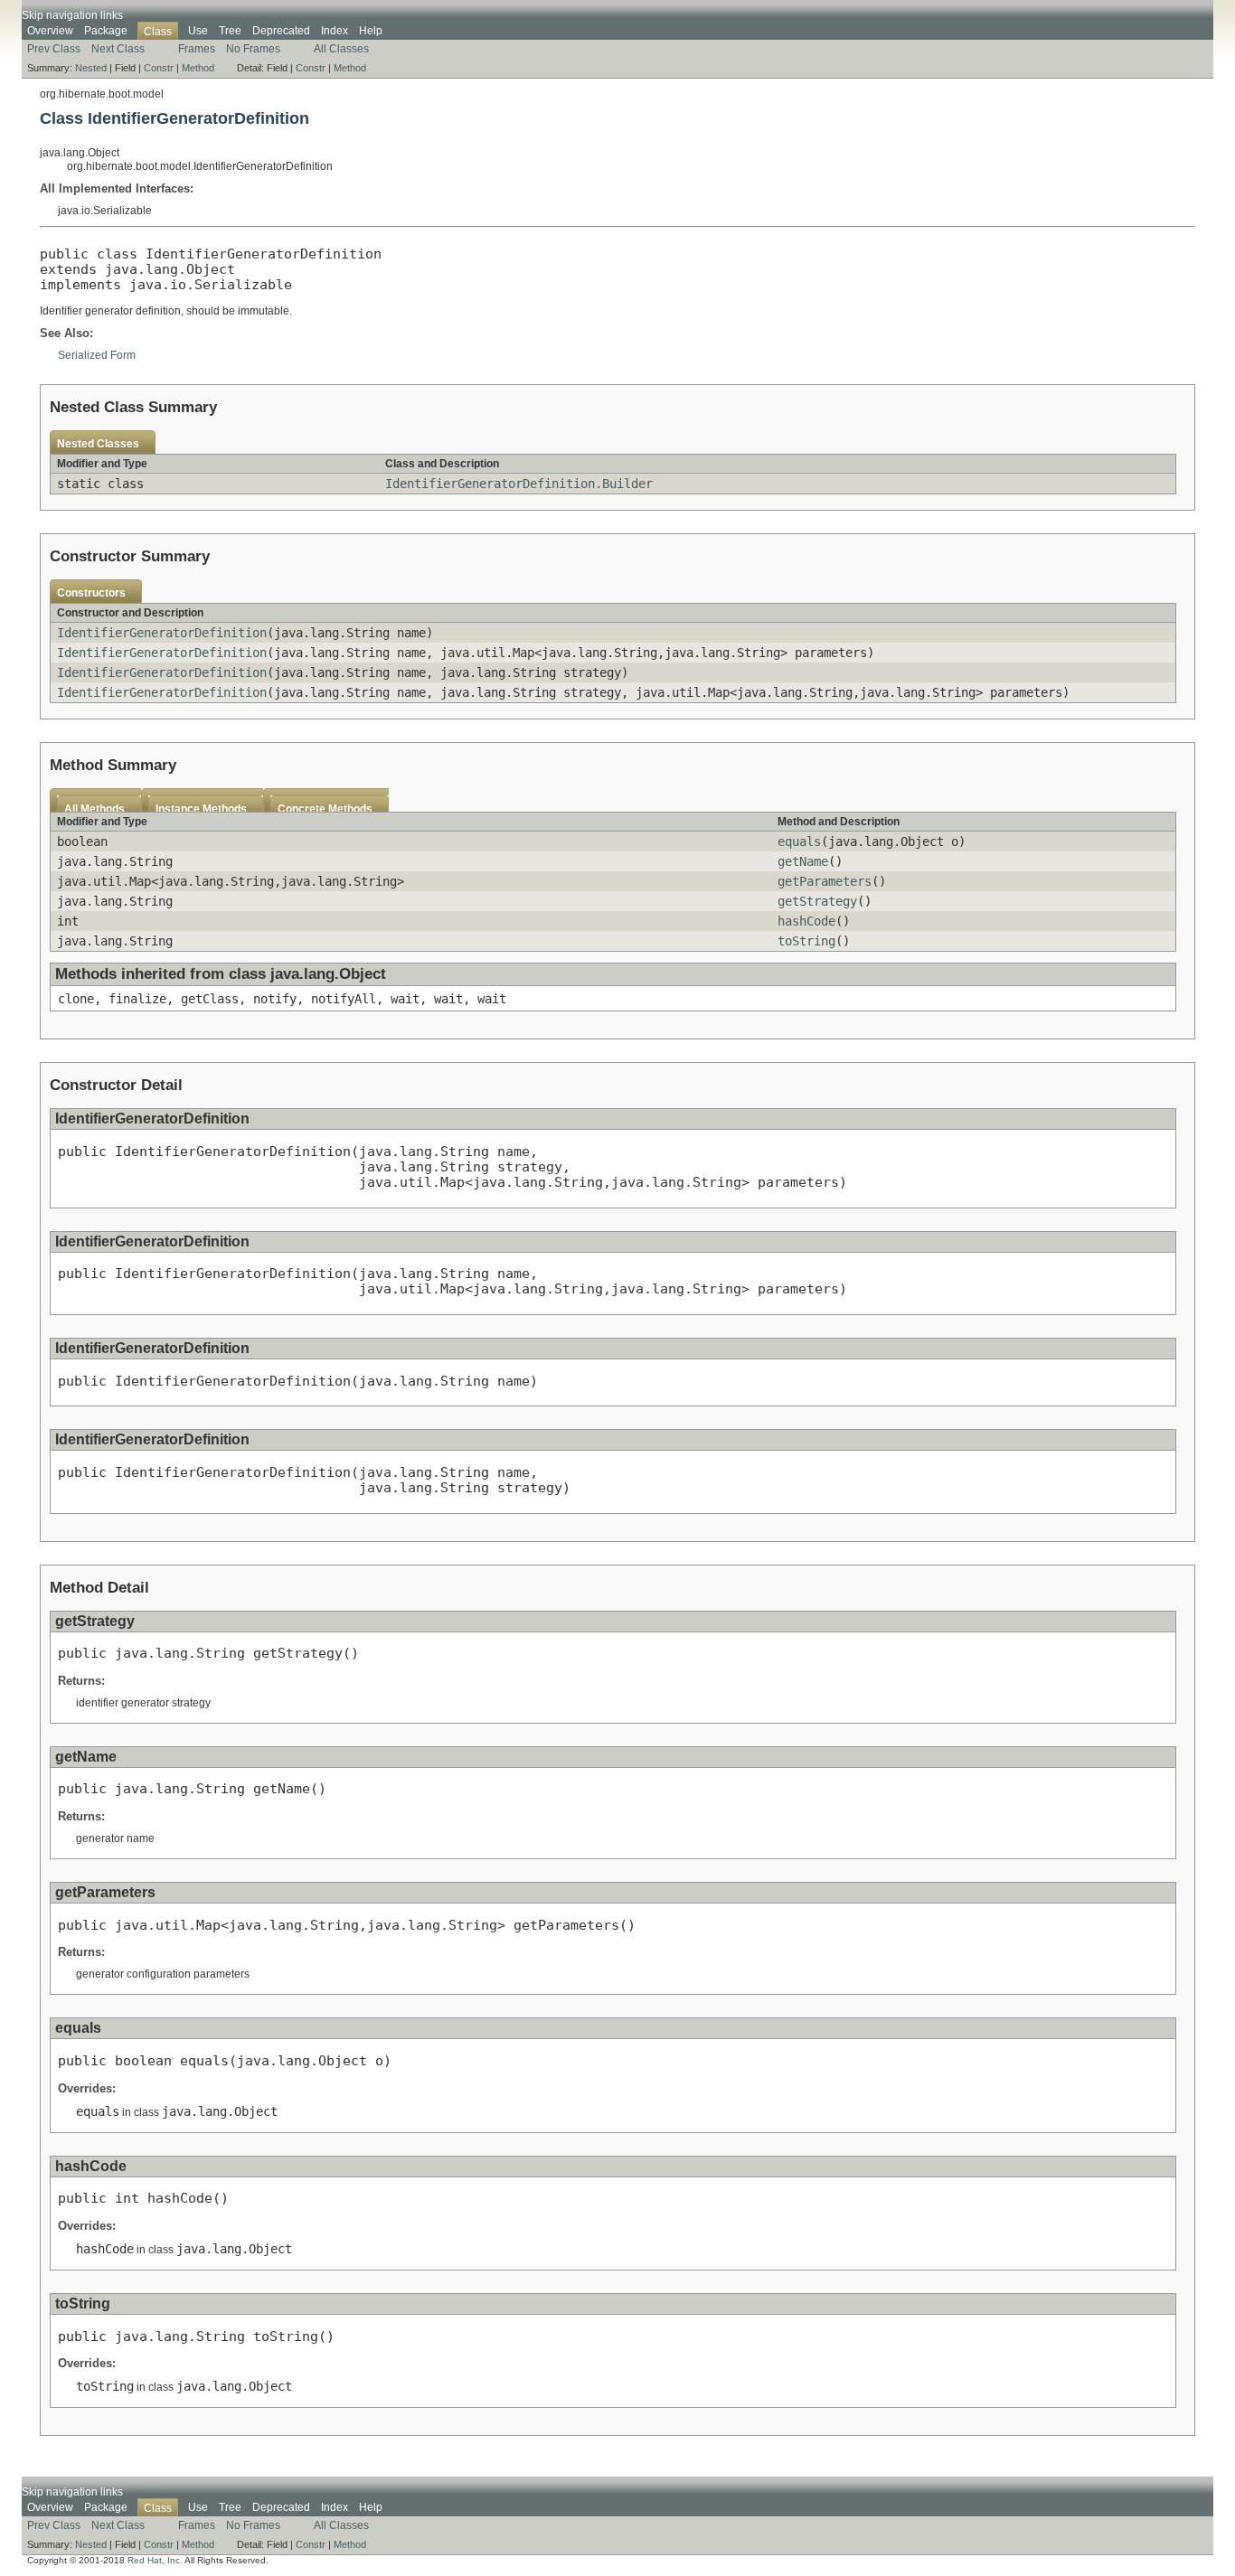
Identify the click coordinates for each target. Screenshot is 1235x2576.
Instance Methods (201, 809)
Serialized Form (97, 355)
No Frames (253, 49)
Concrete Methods (325, 809)
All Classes (341, 49)
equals (799, 841)
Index (335, 31)
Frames (197, 49)
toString (806, 941)
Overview (50, 31)
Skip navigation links (72, 15)
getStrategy (817, 901)
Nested (91, 68)
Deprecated (281, 31)
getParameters (825, 881)
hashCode (806, 921)
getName (803, 861)
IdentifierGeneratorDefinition (162, 633)
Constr (159, 68)
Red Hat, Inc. (155, 2560)
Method (198, 68)
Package (106, 31)
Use (198, 31)
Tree (230, 31)
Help (371, 31)
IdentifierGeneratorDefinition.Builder (519, 484)
